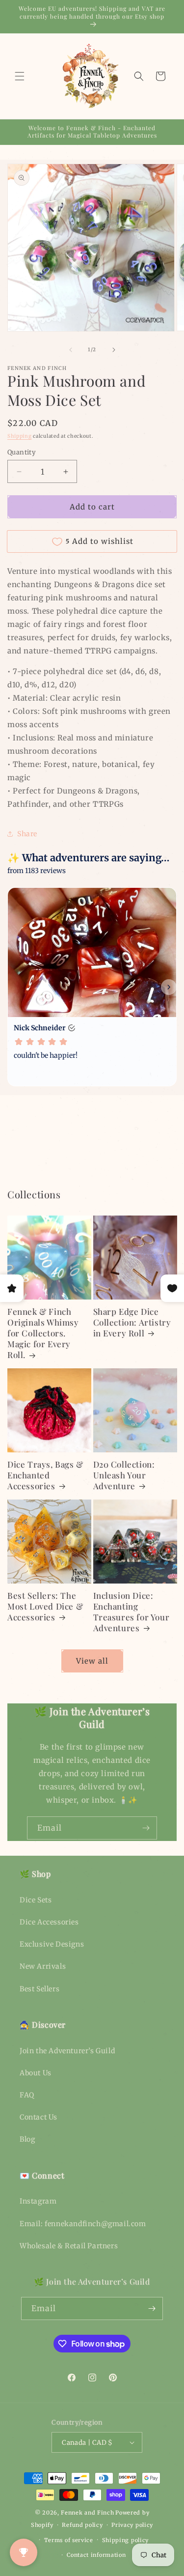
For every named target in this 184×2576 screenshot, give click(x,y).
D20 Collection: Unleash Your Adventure (124, 1475)
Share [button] (27, 834)
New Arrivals (43, 1966)
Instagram (38, 2201)
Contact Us (39, 2117)
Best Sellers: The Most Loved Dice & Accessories (45, 1606)
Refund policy (82, 2525)
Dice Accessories (49, 1922)
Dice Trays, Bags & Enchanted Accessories (45, 1475)
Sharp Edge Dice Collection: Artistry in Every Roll (132, 1322)
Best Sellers (39, 1989)
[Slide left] (71, 350)
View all (92, 1661)
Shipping (20, 436)
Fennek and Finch (87, 2513)
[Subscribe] (146, 1828)
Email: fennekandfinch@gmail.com (83, 2224)
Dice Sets (36, 1900)
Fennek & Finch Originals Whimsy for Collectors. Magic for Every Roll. (43, 1333)
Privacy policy (132, 2525)
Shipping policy (126, 2540)
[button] (20, 76)
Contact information (96, 2555)
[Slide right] (114, 350)
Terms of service (69, 2540)
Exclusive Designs (52, 1944)
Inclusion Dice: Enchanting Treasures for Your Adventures (131, 1612)
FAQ (27, 2095)
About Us (36, 2073)
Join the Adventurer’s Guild (67, 2051)
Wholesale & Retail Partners (69, 2246)
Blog (27, 2139)
